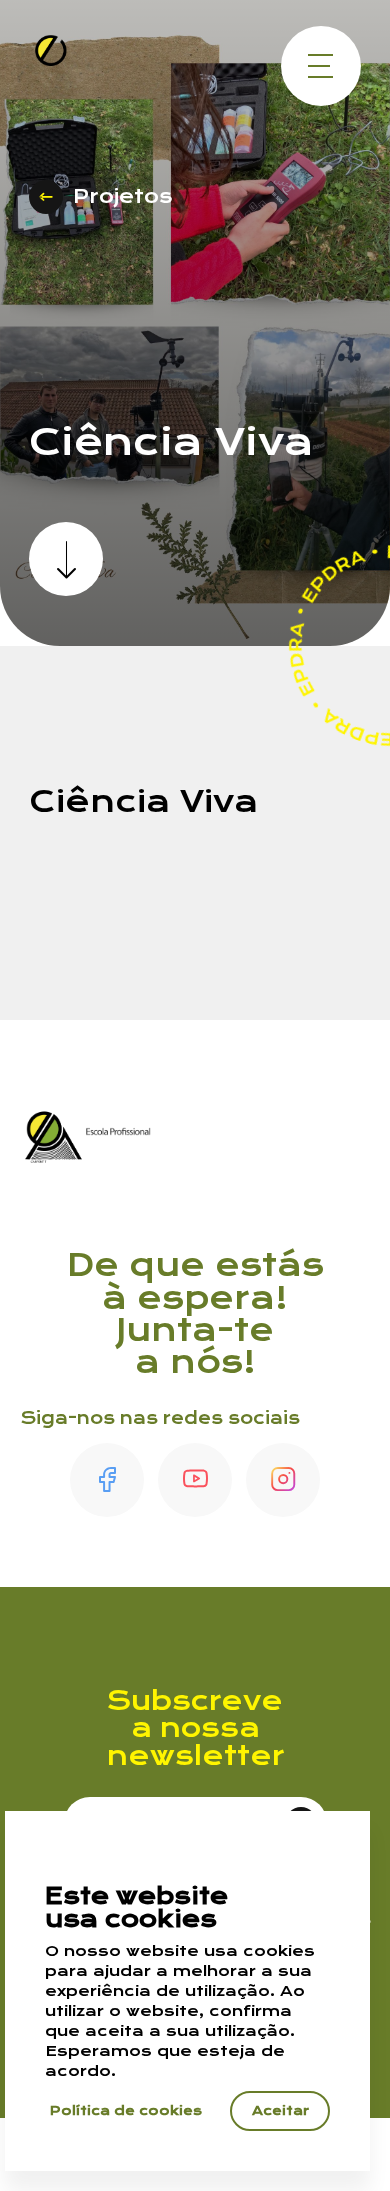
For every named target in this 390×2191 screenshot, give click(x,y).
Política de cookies (126, 2110)
